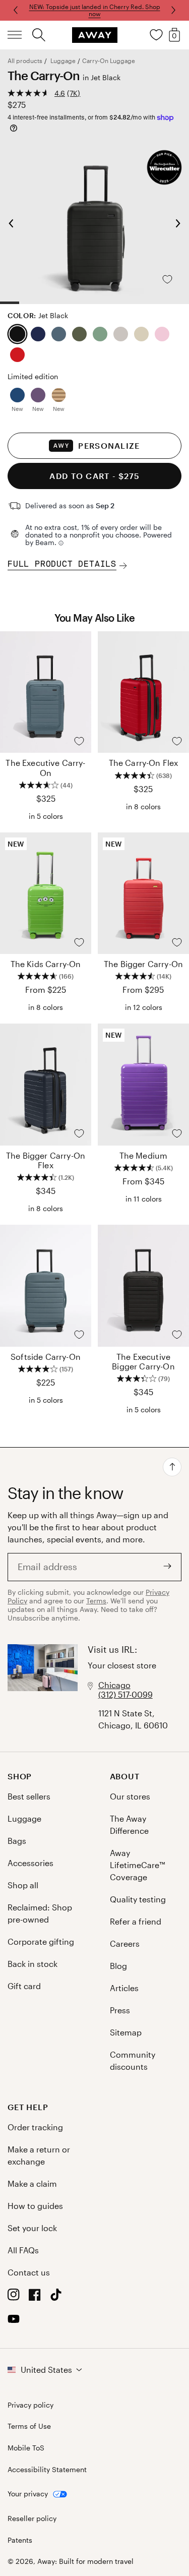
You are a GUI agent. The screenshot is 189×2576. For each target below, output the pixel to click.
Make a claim (32, 2183)
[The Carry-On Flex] (143, 692)
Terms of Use (29, 2426)
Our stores (130, 1796)
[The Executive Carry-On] (46, 692)
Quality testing (138, 1899)
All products (25, 61)
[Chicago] (43, 1688)
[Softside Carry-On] (46, 1286)
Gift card (24, 1986)
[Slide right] (17, 10)
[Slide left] (172, 10)
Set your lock (32, 2228)
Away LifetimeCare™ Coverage (137, 1865)
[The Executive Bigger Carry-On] (143, 1286)
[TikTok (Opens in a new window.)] (56, 2297)
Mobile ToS (26, 2448)
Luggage (63, 61)
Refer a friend (136, 1921)
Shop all (23, 1885)
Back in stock (33, 1964)
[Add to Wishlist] (175, 279)
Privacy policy (30, 2405)
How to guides (35, 2206)
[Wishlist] (156, 35)
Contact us (29, 2272)
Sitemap (126, 2032)
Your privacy (28, 2494)
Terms (96, 1601)
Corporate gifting (41, 1941)
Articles (124, 1988)
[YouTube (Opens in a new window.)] (14, 2322)
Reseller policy (32, 2519)
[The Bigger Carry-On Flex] (46, 1085)
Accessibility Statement (47, 2470)
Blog (118, 1966)
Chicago (114, 1685)
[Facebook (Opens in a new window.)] (35, 2297)
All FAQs (23, 2250)
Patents (20, 2540)
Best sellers (29, 1796)
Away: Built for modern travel (85, 2561)
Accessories (30, 1863)
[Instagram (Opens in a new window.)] (14, 2297)
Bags (17, 1841)
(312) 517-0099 (125, 1694)
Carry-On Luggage (109, 61)
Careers (125, 1943)
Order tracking (35, 2127)
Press (120, 2010)
